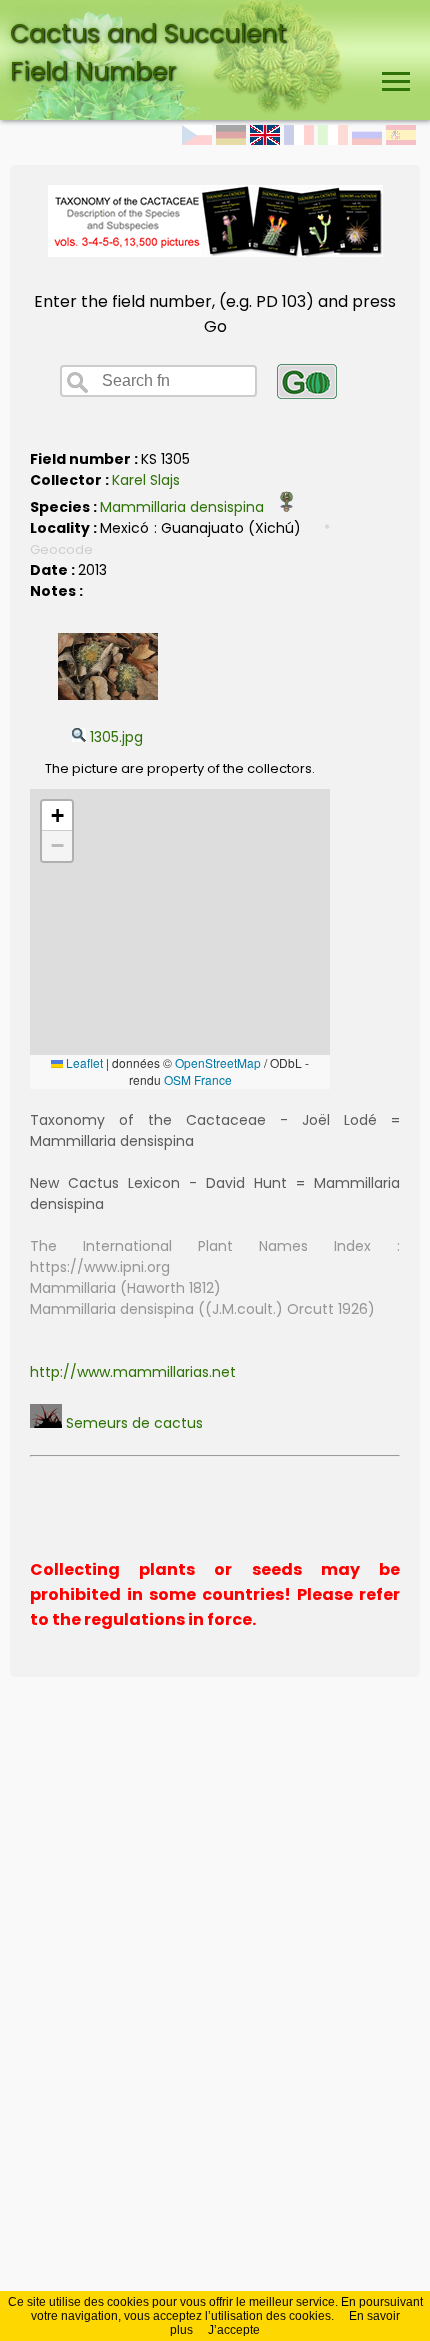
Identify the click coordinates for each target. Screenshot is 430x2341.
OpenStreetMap (218, 1062)
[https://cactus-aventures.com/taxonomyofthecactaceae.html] (215, 251)
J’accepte (234, 2330)
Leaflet (83, 1062)
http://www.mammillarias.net (133, 1372)
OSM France (198, 1079)
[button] (57, 816)
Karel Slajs (146, 480)
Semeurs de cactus (132, 1423)
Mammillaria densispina (188, 507)
